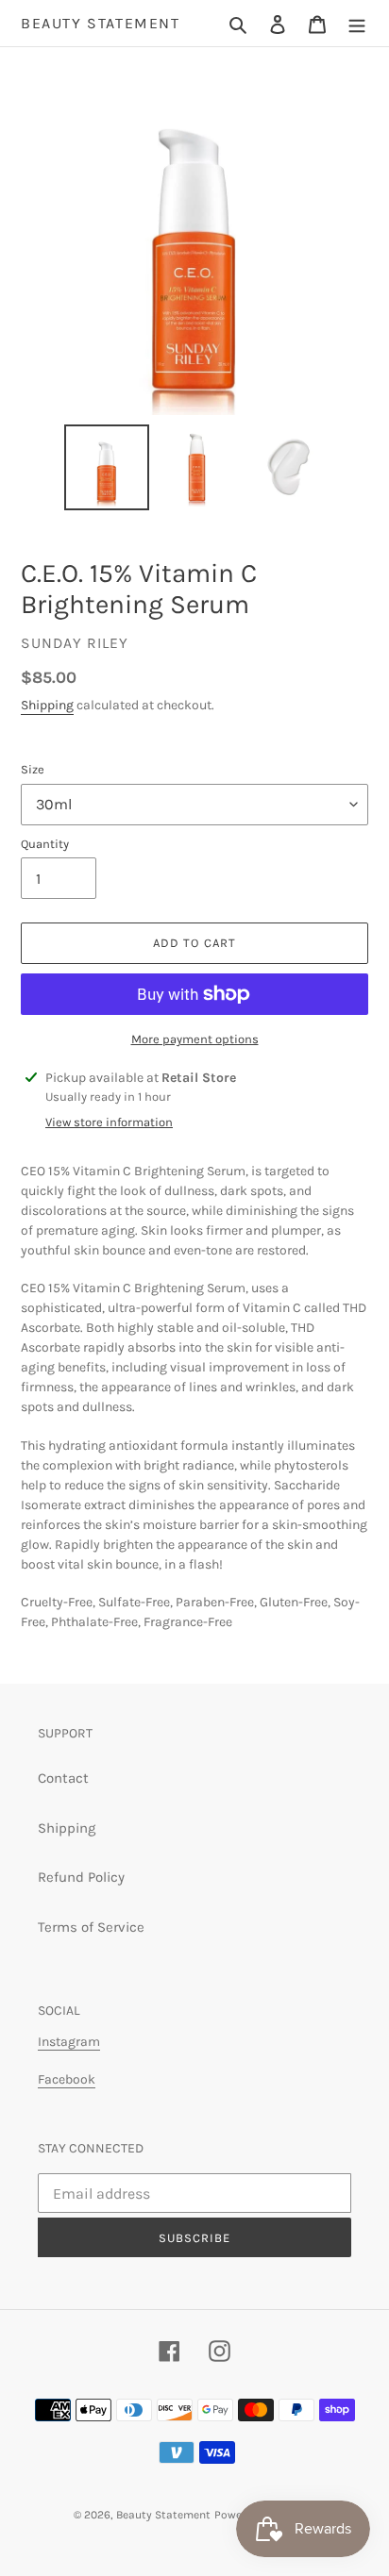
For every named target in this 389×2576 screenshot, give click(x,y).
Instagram (69, 2042)
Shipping (47, 705)
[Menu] (357, 23)
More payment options (195, 1039)
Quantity (45, 844)
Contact (63, 1778)
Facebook (67, 2079)
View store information (109, 1122)
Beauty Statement (101, 23)
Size (33, 769)
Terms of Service (91, 1927)
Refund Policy (81, 1877)
